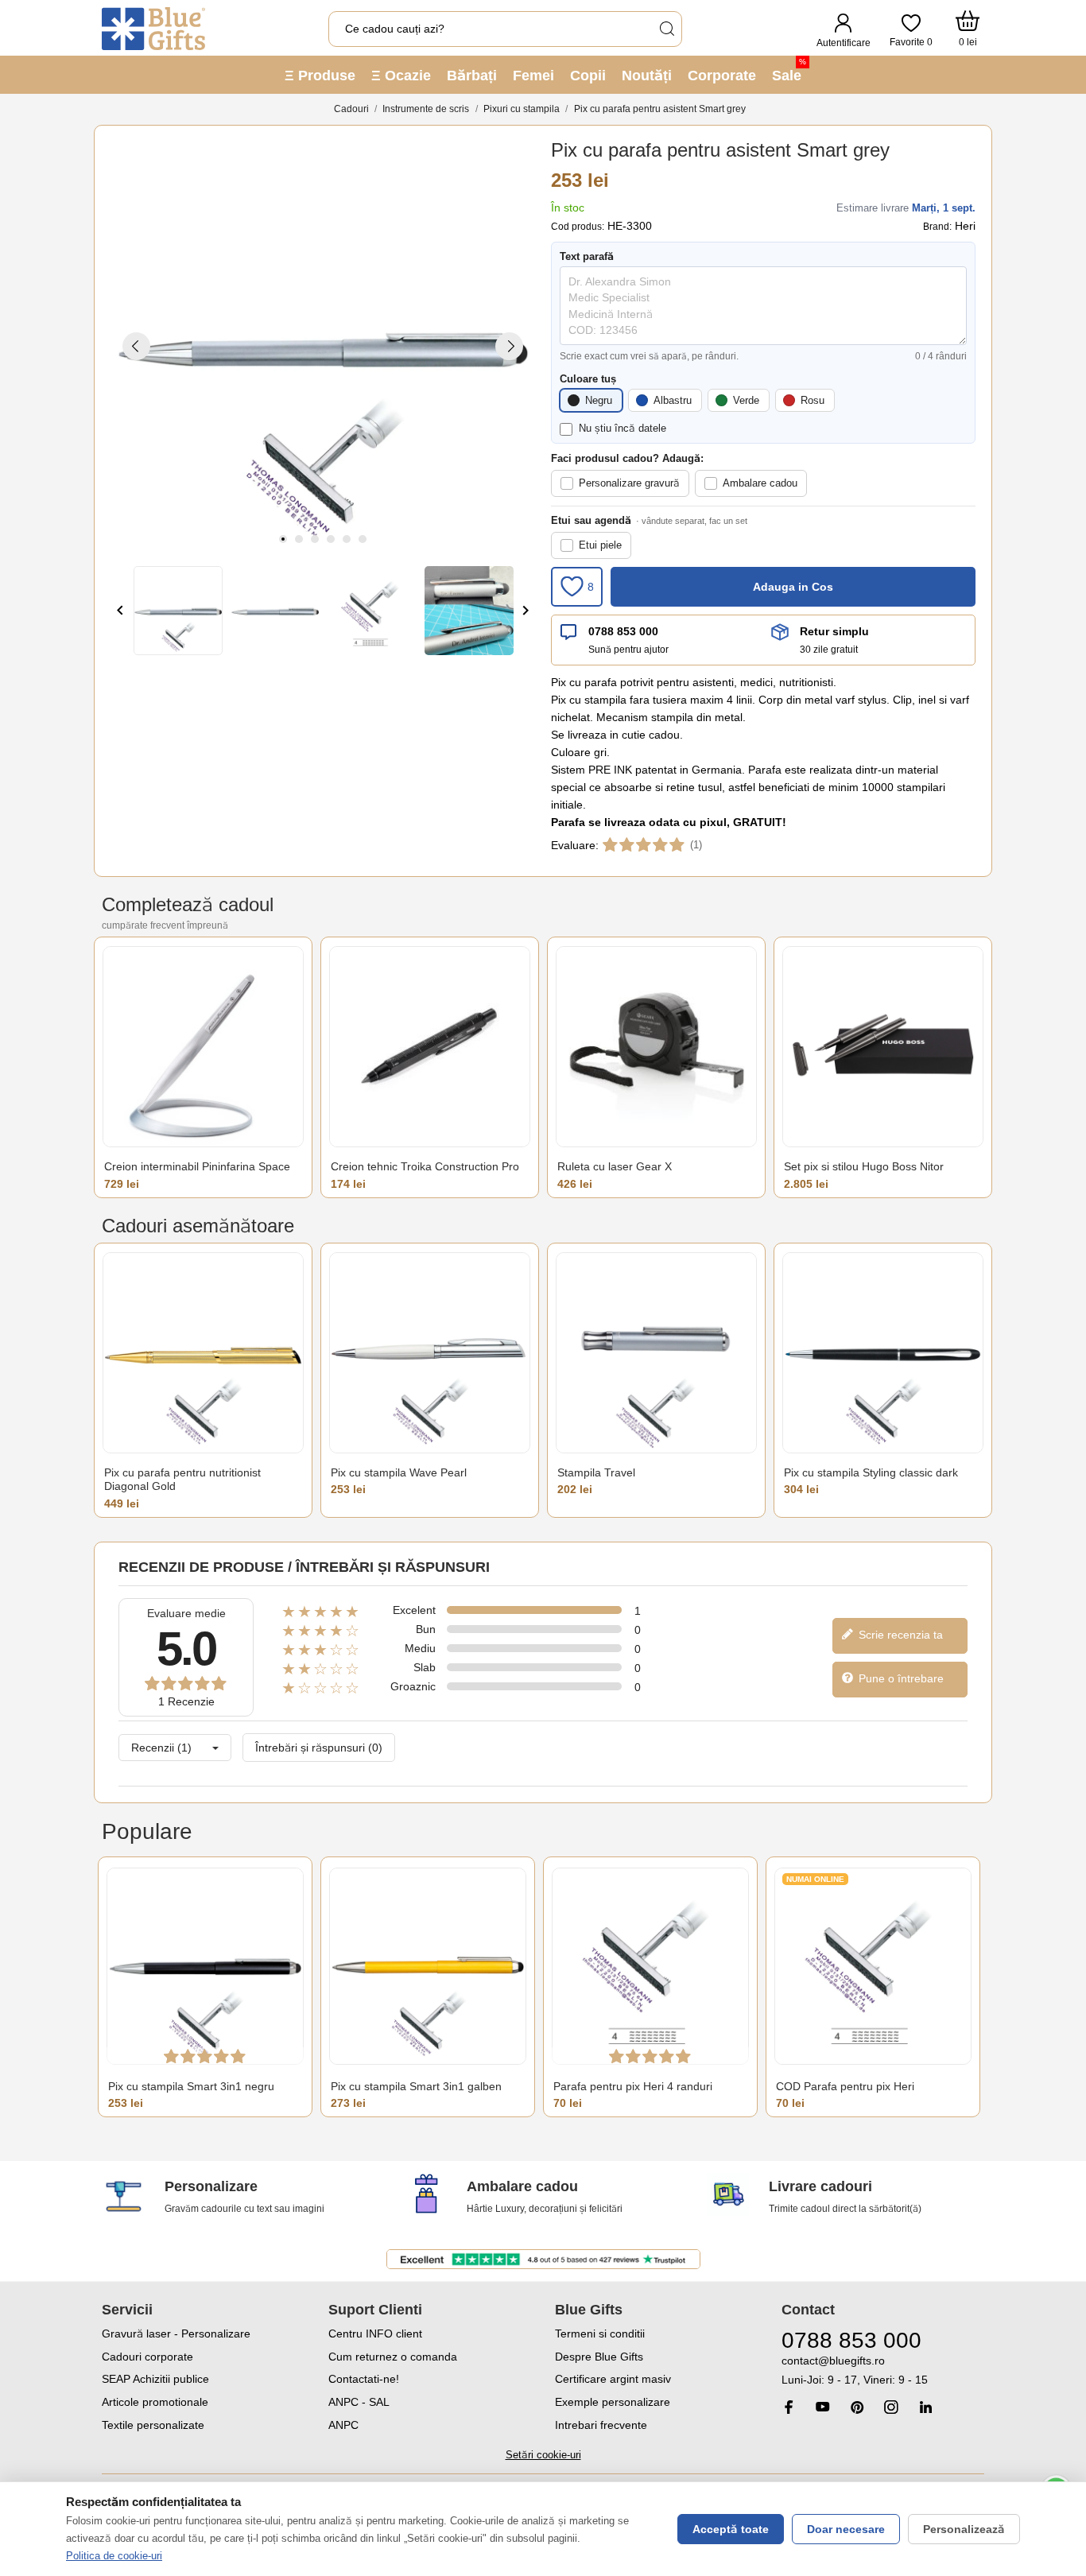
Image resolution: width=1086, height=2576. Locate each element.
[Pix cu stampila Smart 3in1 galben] (428, 1967)
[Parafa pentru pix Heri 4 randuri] (650, 1967)
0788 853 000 (623, 631)
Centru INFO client (375, 2334)
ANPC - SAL (359, 2402)
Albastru (673, 400)
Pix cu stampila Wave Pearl (399, 1472)
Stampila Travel (596, 1472)
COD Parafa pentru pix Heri (845, 2086)
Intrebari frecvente (601, 2425)
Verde (746, 400)
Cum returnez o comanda (393, 2357)
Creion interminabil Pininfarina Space (197, 1166)
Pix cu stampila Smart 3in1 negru (191, 2086)
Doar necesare (846, 2529)
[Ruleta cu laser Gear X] (656, 1047)
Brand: (937, 227)
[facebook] (789, 2407)
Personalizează (964, 2529)
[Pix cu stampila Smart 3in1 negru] (205, 1967)
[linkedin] (925, 2407)
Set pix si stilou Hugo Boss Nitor (864, 1166)
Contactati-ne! (364, 2379)
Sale (789, 70)
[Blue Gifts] (153, 29)
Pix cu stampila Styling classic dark (871, 1472)
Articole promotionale (155, 2402)
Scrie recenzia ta (899, 1635)
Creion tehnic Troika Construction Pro (425, 1166)
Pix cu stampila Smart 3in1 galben (416, 2086)
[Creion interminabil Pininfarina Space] (203, 1047)
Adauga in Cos (793, 587)
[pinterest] (857, 2407)
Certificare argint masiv (613, 2379)
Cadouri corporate (147, 2357)
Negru (599, 400)
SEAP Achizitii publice (155, 2379)
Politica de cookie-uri (114, 2556)
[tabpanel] (323, 346)
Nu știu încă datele (623, 428)
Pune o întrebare (900, 1678)
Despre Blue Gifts (599, 2357)
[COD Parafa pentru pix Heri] (873, 1967)
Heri (965, 226)
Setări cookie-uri (543, 2455)
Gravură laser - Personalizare (176, 2334)
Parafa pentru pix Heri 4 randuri (633, 2086)
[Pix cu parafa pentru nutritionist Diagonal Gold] (203, 1353)
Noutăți (647, 76)
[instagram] (891, 2407)
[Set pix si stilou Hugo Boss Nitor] (883, 1047)
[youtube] (823, 2407)
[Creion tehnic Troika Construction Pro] (430, 1047)
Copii (588, 76)
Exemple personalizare (613, 2402)
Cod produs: (578, 227)
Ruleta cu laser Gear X (615, 1166)
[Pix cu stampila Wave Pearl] (430, 1353)
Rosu (813, 400)
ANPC (343, 2425)
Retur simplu (834, 631)
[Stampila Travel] (656, 1353)
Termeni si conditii (600, 2334)
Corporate (722, 76)
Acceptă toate (731, 2529)
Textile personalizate (153, 2425)
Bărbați (472, 76)
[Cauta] (666, 29)
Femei (533, 76)
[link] (883, 2370)
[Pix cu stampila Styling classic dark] (883, 1353)
